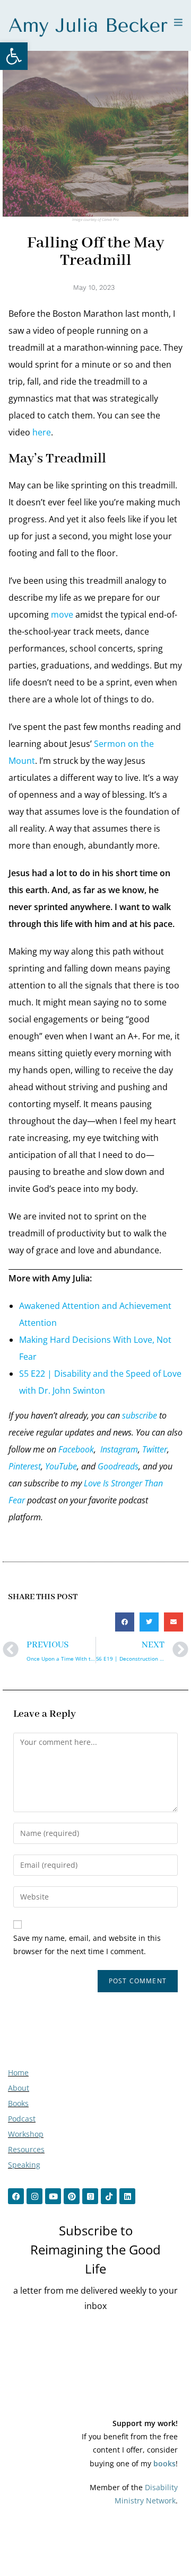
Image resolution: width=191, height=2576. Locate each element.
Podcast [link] (22, 2119)
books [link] (164, 2463)
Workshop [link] (26, 2134)
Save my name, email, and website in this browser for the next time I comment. (87, 1945)
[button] (125, 1622)
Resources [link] (26, 2149)
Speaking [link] (24, 2165)
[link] (14, 56)
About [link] (19, 2088)
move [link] (62, 614)
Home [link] (18, 2073)
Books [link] (18, 2103)
